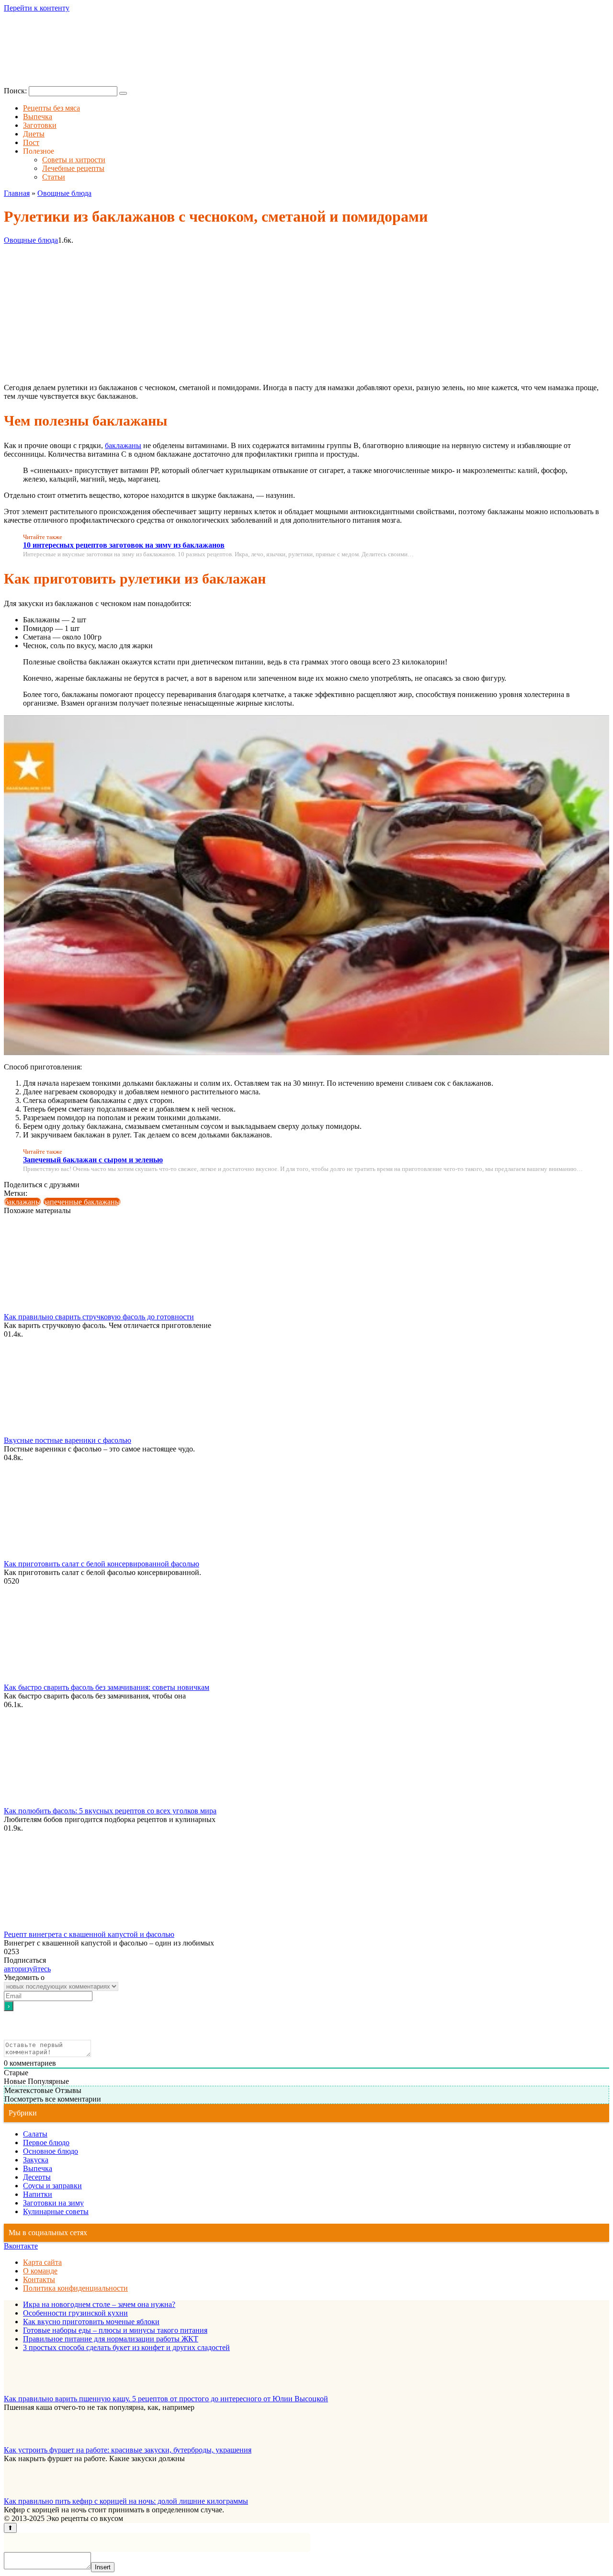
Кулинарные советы (56, 2211)
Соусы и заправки (52, 2186)
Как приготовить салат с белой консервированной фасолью (102, 1564)
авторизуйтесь (27, 1969)
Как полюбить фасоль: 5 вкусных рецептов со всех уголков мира (110, 1811)
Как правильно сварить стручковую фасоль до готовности (99, 1317)
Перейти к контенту (37, 8)
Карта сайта (42, 2262)
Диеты (34, 134)
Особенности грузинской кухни (75, 2313)
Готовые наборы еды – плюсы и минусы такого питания (115, 2330)
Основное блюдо (51, 2151)
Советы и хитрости (74, 160)
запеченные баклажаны (82, 1202)
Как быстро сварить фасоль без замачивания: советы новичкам (107, 1687)
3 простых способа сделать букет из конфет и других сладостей (126, 2347)
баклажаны (123, 445)
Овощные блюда (31, 240)
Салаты (35, 2134)
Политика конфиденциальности (75, 2288)
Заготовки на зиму (53, 2203)
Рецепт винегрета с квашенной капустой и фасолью (89, 1934)
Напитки (38, 2194)
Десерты (37, 2177)
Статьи (54, 177)
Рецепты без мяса (51, 108)
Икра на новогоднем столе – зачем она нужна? (99, 2304)
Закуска (36, 2160)
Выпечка (38, 117)
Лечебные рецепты (73, 168)
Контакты (39, 2279)
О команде (40, 2271)
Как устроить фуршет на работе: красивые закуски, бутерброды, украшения (128, 2450)
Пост (31, 142)
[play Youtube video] (306, 885)
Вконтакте (21, 2246)
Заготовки (40, 125)
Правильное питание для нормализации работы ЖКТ (111, 2339)
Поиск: (16, 91)
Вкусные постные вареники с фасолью (68, 1440)
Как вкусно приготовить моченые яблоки (91, 2322)
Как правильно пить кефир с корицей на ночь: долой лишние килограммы (126, 2501)
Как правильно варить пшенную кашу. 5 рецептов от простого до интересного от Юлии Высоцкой (166, 2399)
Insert (103, 2567)
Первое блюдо (46, 2143)
